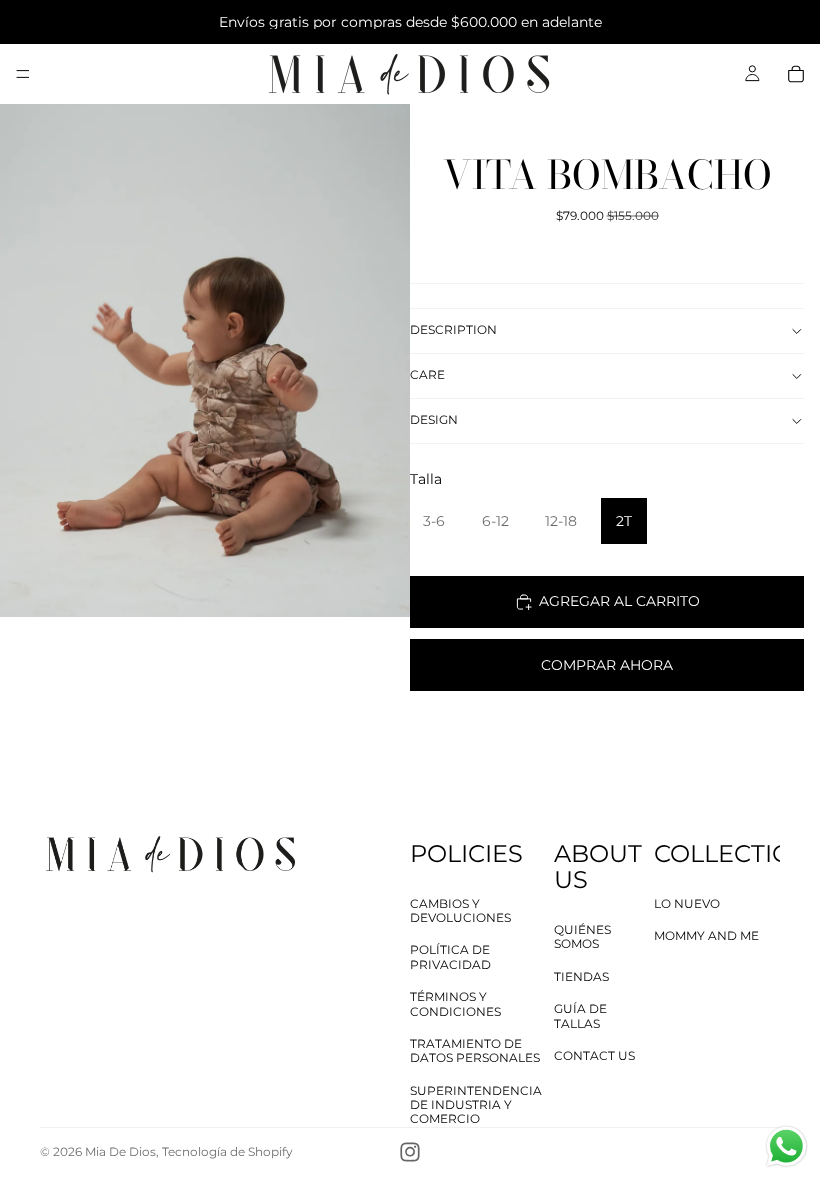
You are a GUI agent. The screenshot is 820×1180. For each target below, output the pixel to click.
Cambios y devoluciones (460, 910)
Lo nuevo (687, 903)
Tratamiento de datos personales (475, 1050)
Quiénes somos (582, 936)
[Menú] (23, 74)
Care (427, 374)
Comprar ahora (607, 665)
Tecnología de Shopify (227, 1151)
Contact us (594, 1055)
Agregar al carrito (619, 601)
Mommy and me (706, 935)
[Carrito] (796, 74)
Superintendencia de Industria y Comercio (476, 1105)
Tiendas (581, 976)
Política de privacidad (450, 956)
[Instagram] (410, 1152)
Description (453, 329)
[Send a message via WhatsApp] (786, 1146)
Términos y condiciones (455, 1003)
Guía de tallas (580, 1015)
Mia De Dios (120, 1151)
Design (434, 419)
